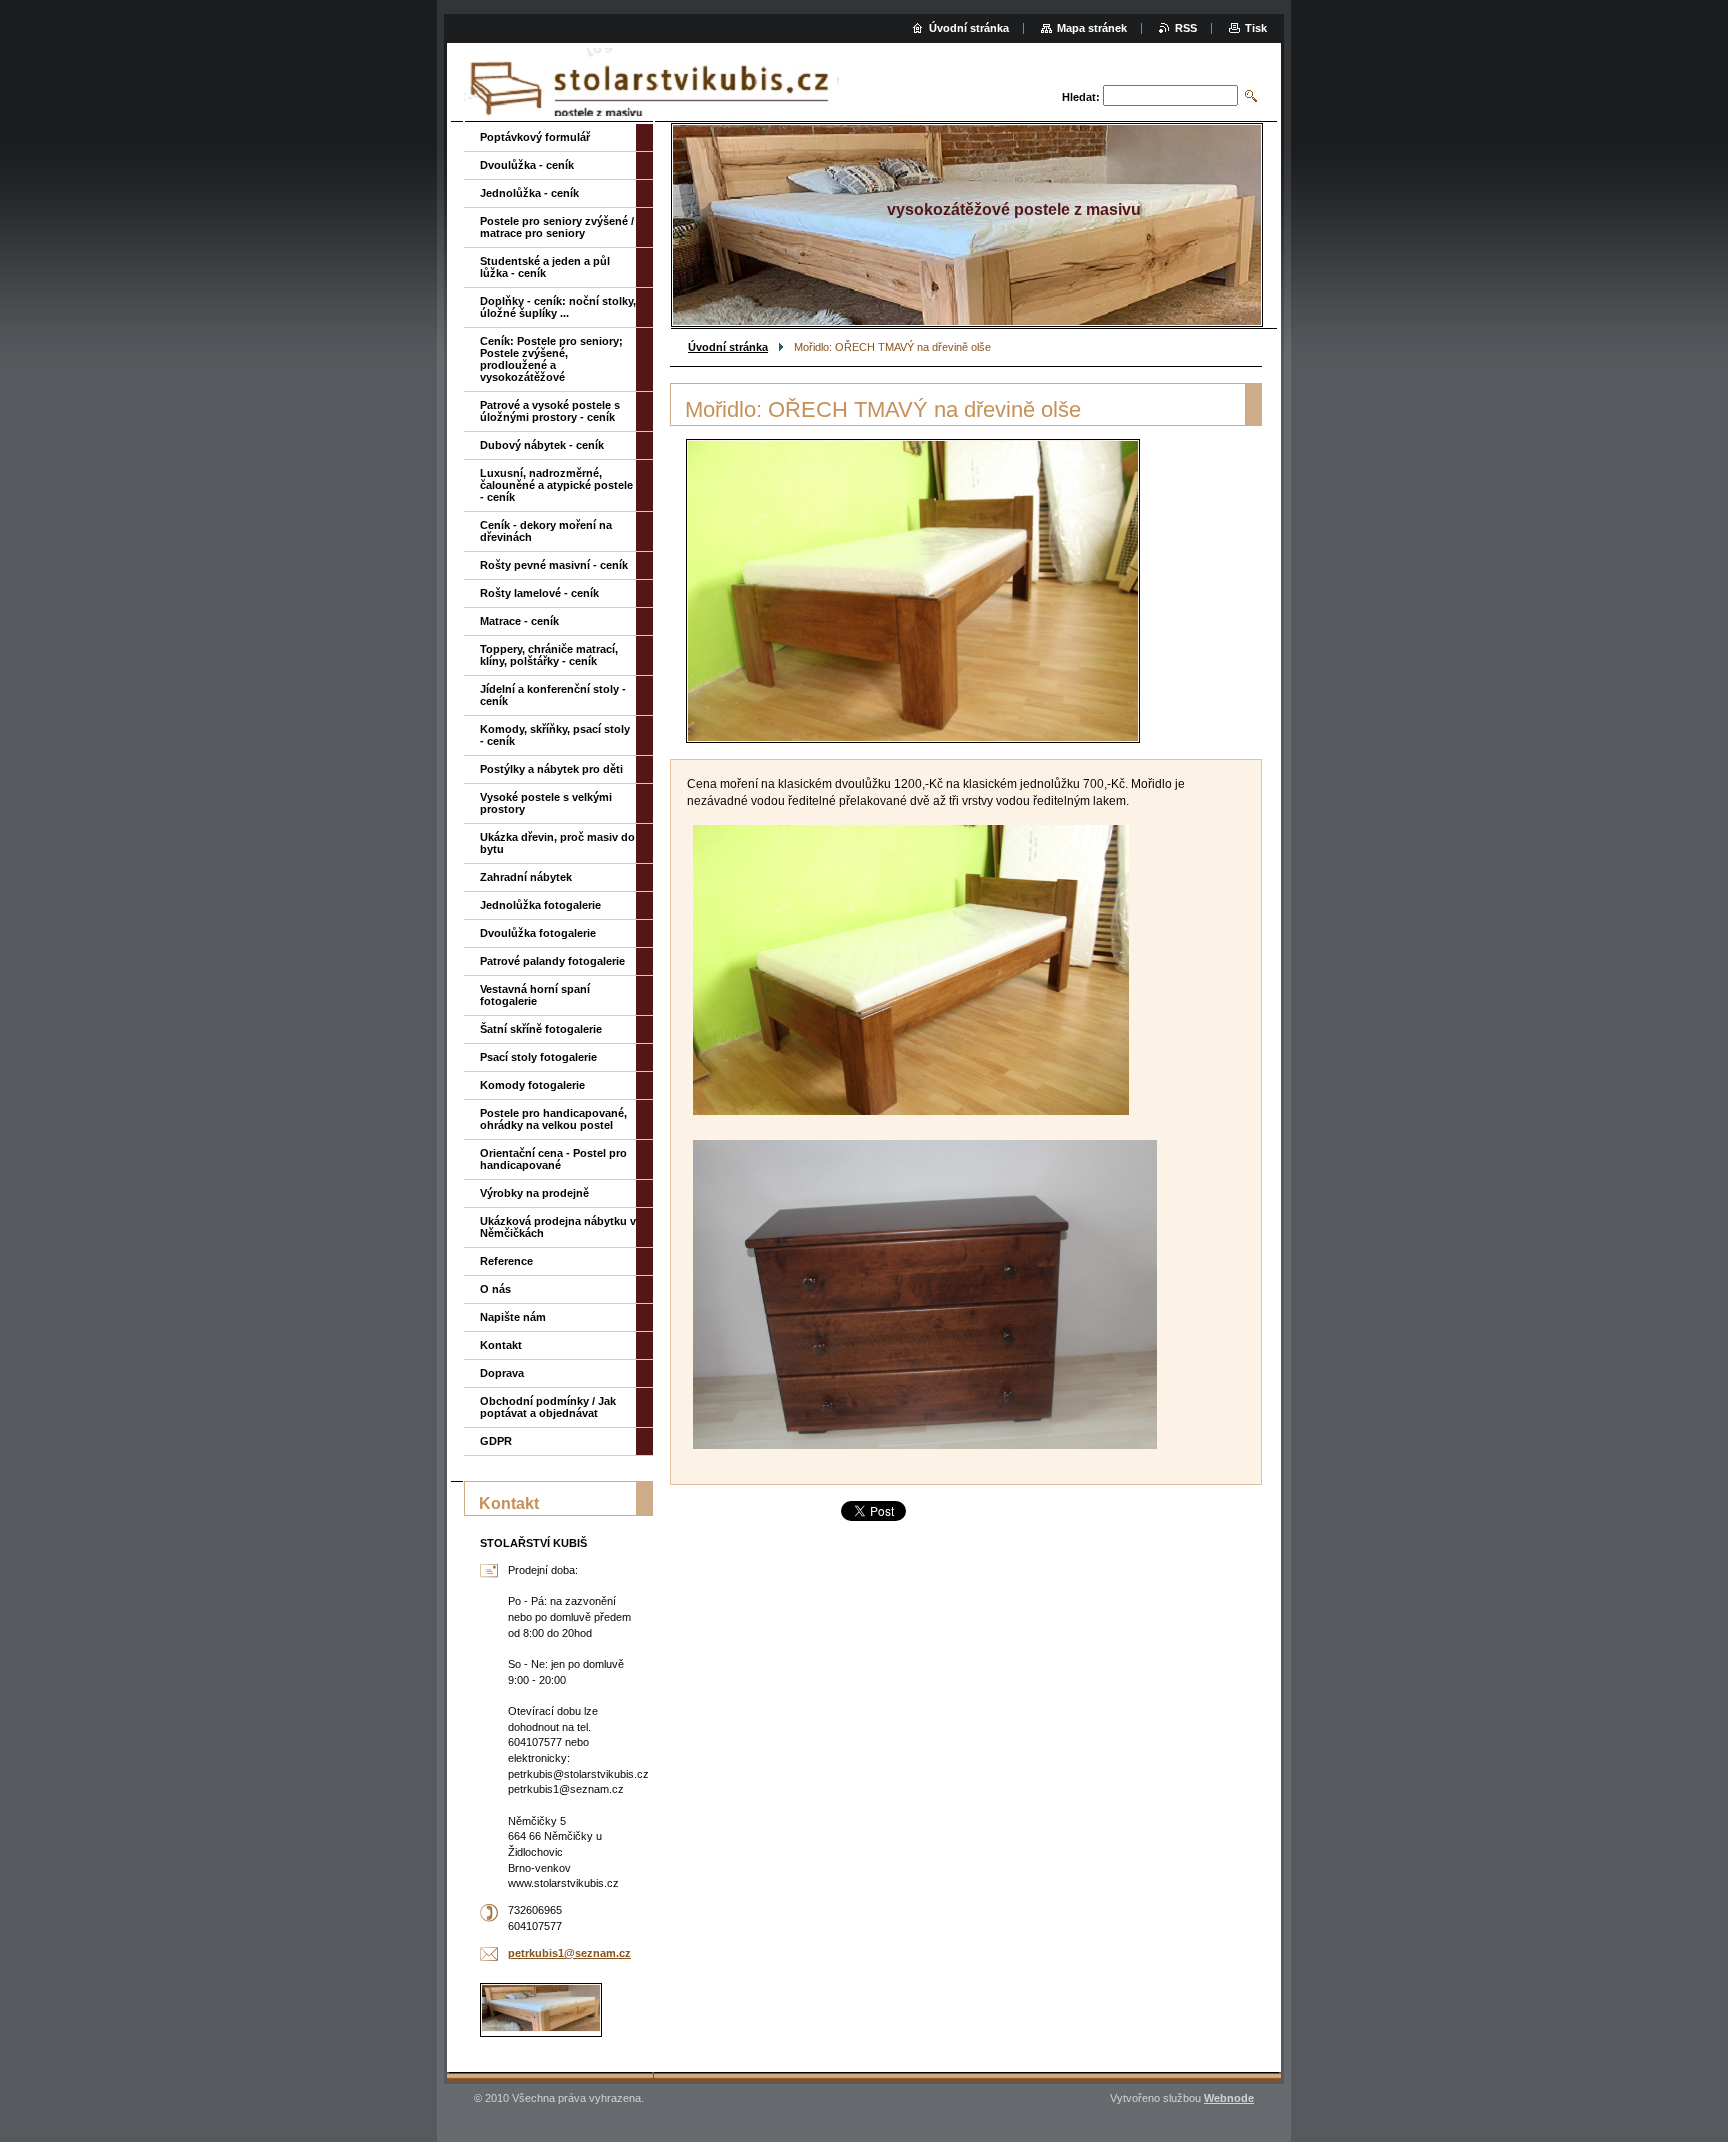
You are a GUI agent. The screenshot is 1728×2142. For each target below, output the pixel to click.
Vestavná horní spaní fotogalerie (535, 995)
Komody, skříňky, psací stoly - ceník (555, 735)
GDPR (496, 1441)
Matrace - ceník (519, 621)
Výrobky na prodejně (534, 1193)
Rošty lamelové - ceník (539, 593)
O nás (495, 1289)
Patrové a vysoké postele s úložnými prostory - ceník (550, 411)
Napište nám (513, 1317)
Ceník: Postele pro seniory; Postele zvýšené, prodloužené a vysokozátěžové (551, 359)
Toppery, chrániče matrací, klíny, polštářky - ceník (549, 655)
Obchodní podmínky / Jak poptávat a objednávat (548, 1407)
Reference (506, 1261)
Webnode (1229, 2098)
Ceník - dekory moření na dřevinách (546, 531)
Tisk (1256, 28)
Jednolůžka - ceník (529, 193)
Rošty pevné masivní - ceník (554, 565)
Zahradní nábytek (526, 877)
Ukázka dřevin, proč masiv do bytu (557, 843)
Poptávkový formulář (535, 137)
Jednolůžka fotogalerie (540, 905)
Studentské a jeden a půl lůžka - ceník (545, 267)
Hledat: (1081, 97)
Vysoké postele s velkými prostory (546, 803)
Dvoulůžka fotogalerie (538, 933)
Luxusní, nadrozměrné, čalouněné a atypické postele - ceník (556, 485)
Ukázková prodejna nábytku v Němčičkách (558, 1227)
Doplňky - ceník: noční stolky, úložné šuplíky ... (558, 307)
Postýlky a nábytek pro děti (551, 769)
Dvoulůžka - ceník (527, 165)
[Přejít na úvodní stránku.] (651, 84)
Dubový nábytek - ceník (542, 445)
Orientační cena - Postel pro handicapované (553, 1159)
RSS (1186, 28)
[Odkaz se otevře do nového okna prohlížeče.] (913, 591)
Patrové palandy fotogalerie (552, 961)
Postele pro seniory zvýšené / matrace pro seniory (557, 227)
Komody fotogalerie (532, 1085)
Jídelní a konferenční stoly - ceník (553, 695)
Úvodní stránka (728, 347)
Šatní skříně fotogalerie (541, 1029)
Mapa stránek (1092, 28)
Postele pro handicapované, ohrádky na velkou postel (553, 1119)
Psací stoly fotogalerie (538, 1057)
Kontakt (501, 1345)
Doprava (502, 1373)
